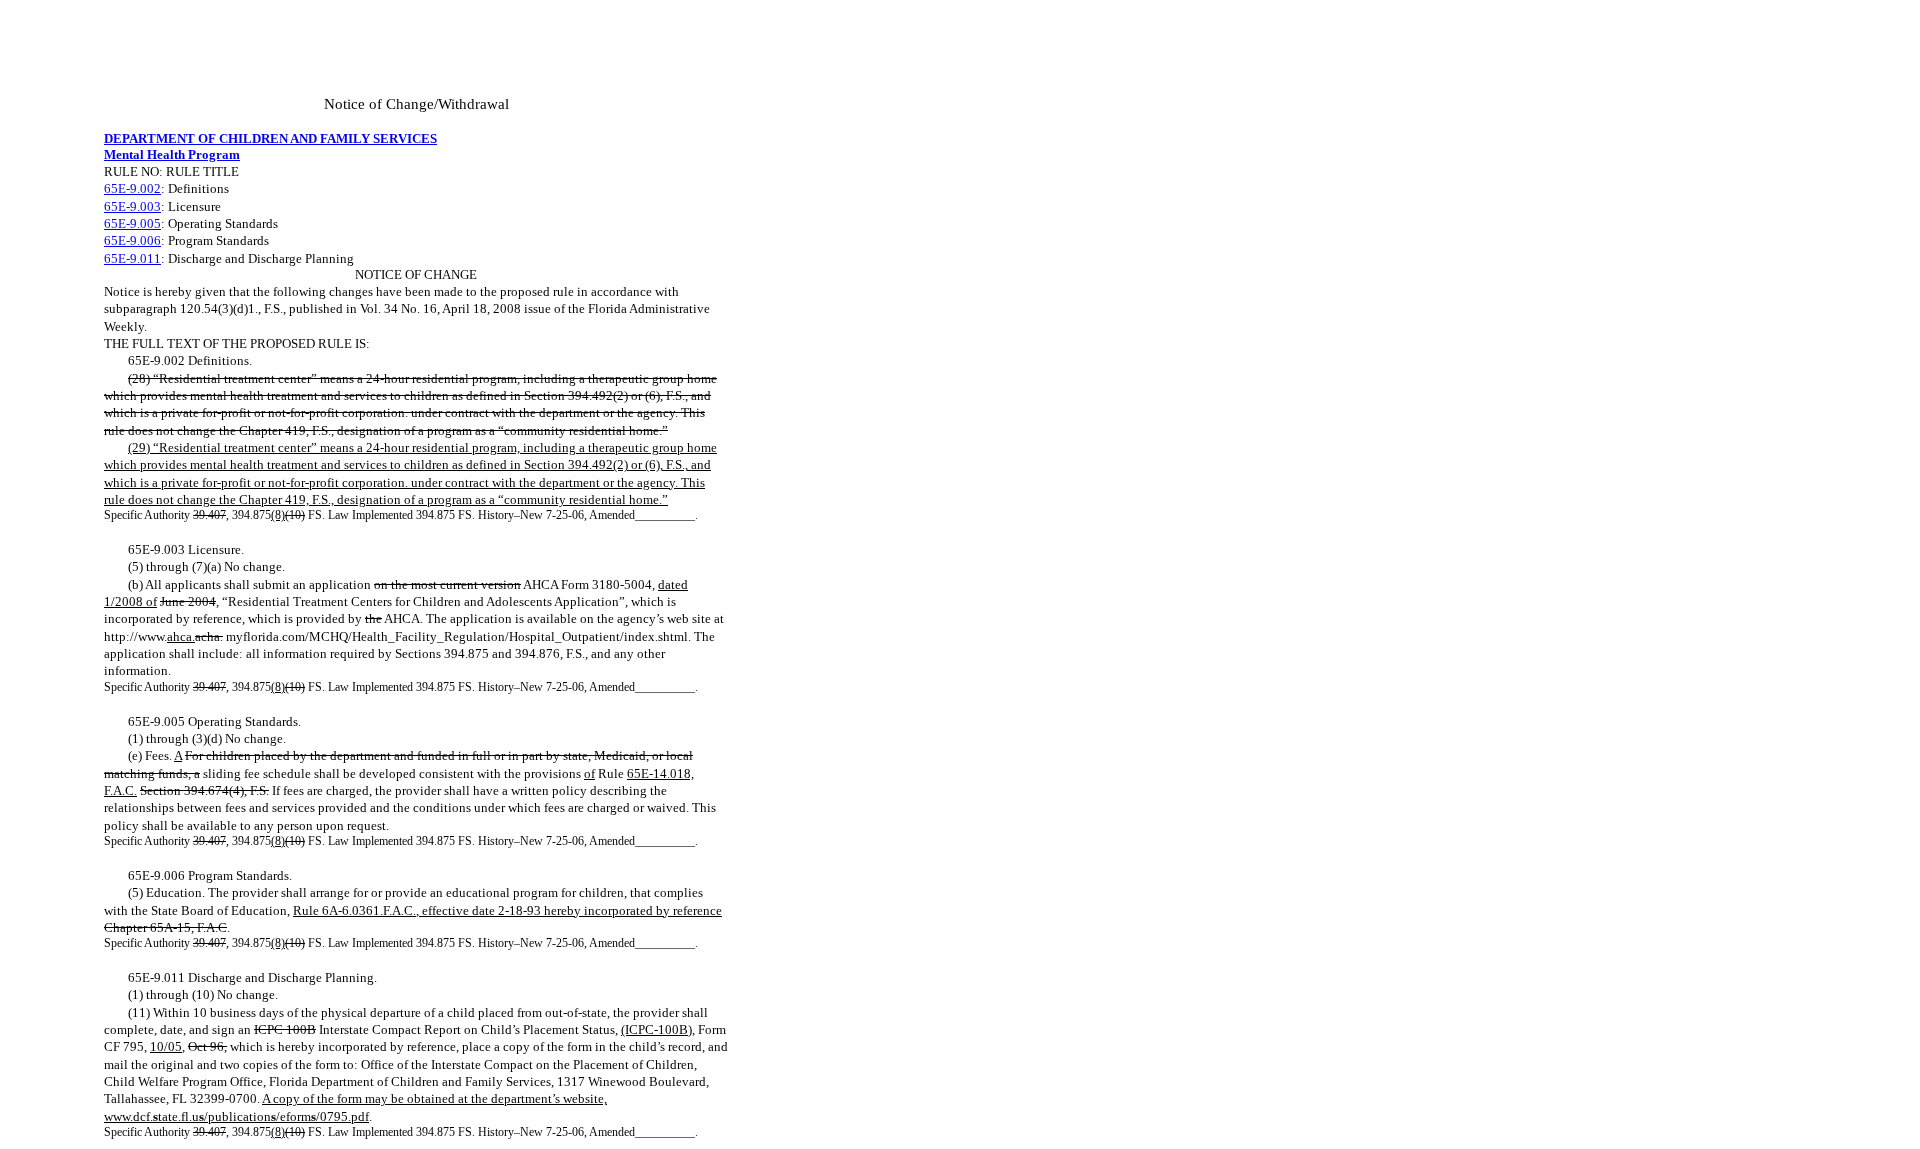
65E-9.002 (132, 188)
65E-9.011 (132, 258)
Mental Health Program (172, 154)
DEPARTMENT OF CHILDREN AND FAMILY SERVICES (270, 138)
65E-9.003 (132, 206)
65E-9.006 (132, 240)
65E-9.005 (132, 223)
